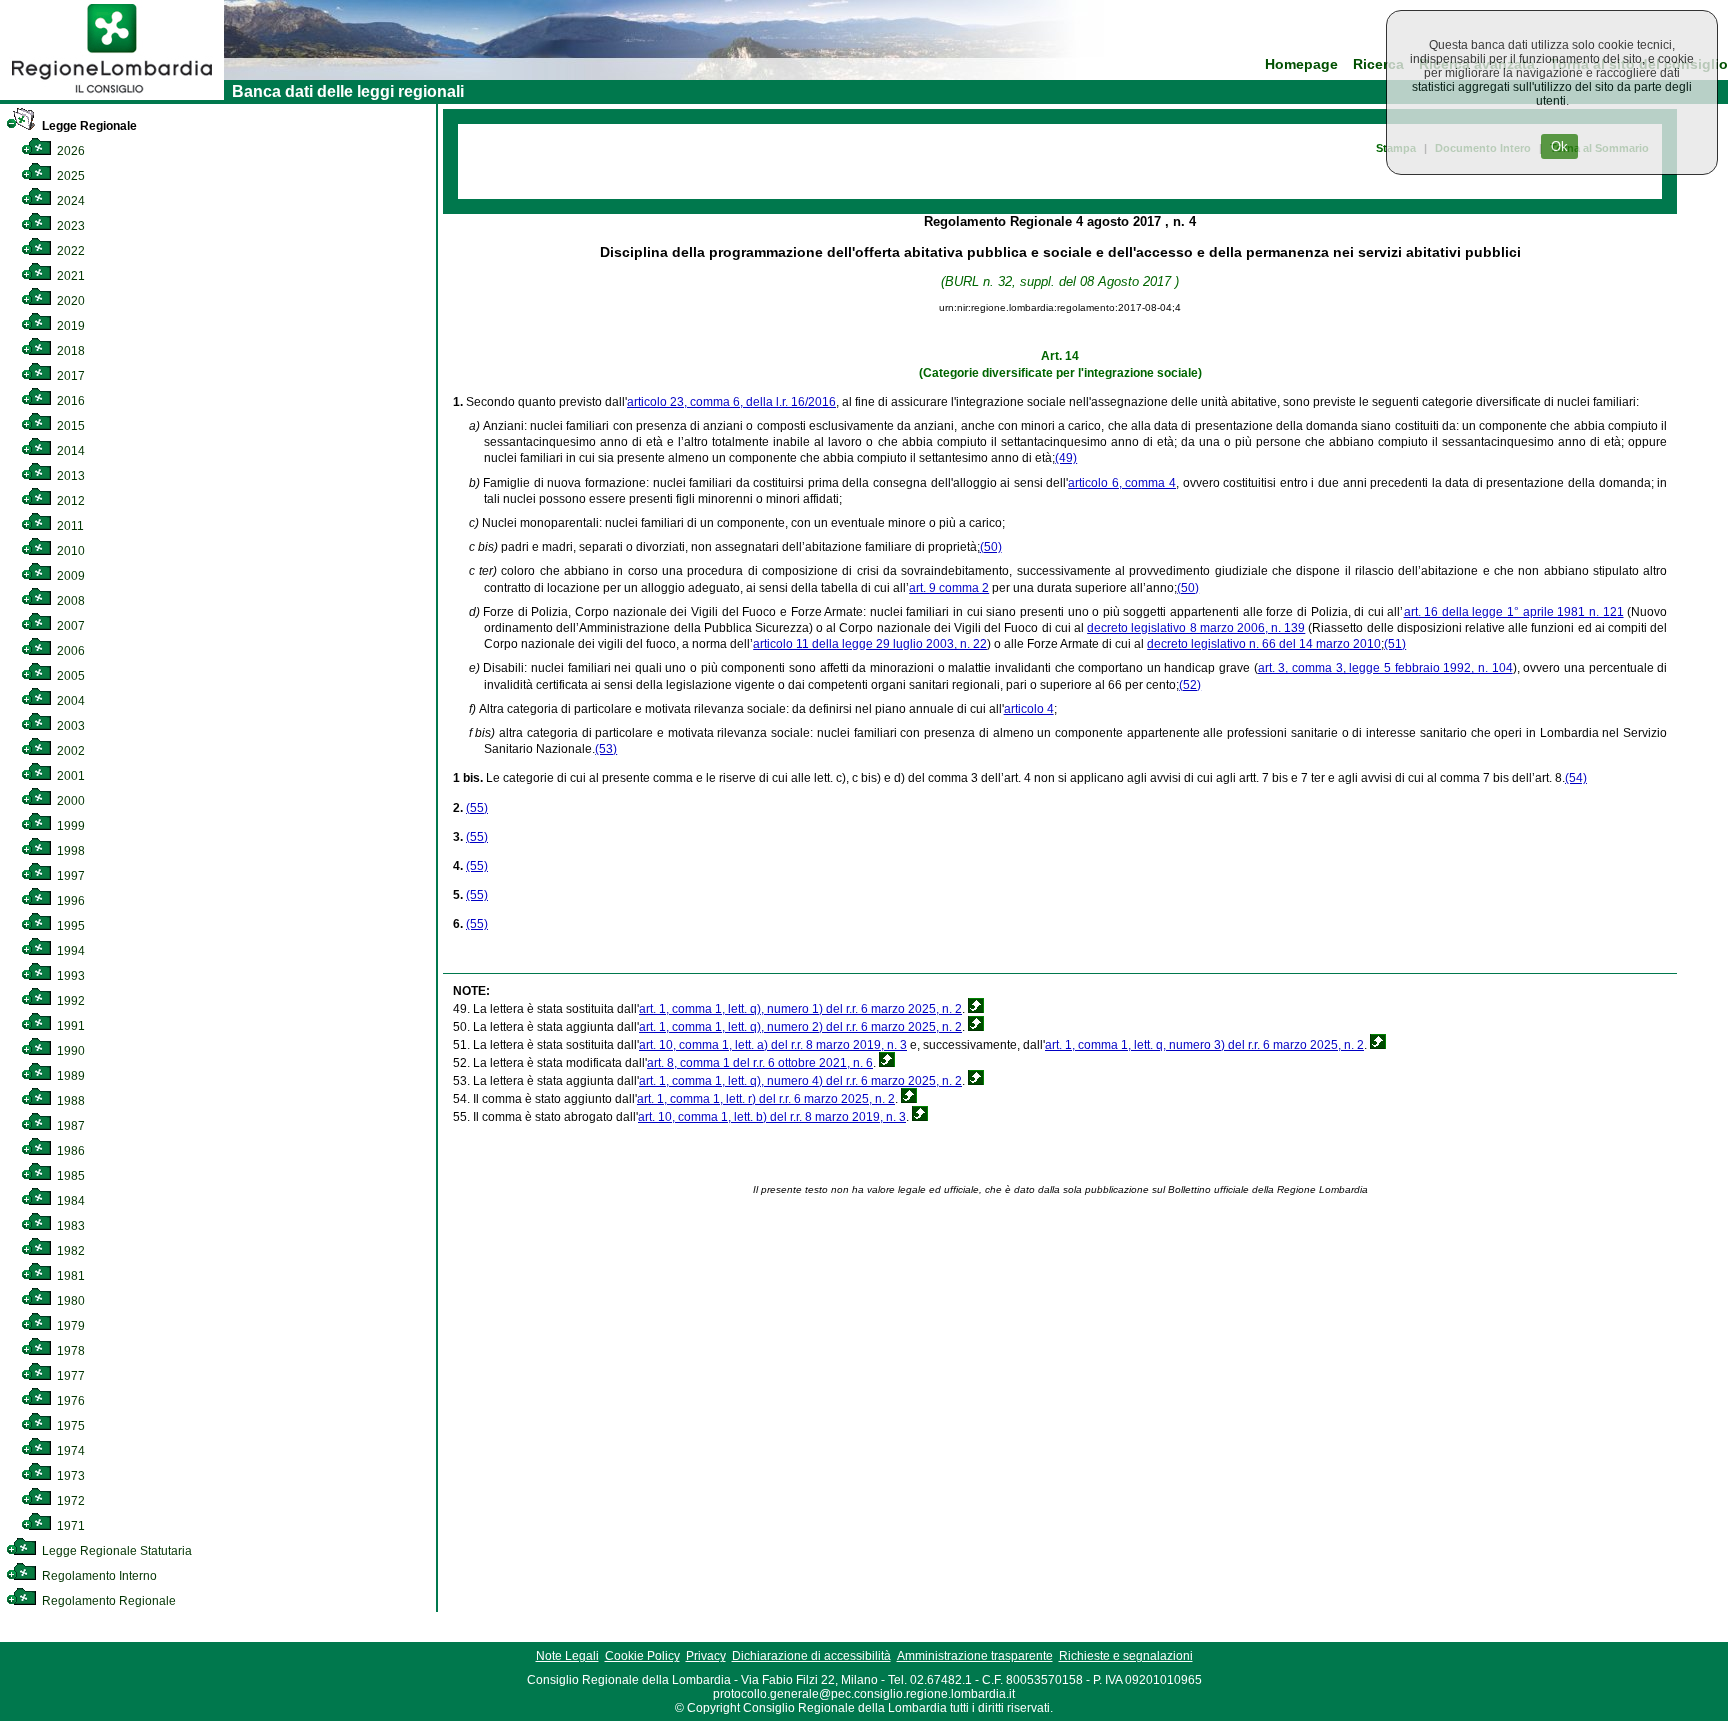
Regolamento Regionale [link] (107, 1601)
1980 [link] (69, 1301)
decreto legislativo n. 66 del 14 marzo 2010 (1264, 644)
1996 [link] (69, 901)
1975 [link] (69, 1426)
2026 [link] (69, 151)
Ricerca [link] (1378, 64)
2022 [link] (69, 251)
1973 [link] (69, 1476)
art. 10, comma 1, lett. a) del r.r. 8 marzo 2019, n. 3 (773, 1045)
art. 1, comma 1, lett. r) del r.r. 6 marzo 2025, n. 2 (766, 1099)
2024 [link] (69, 201)
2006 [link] (69, 651)
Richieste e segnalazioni (1126, 1656)
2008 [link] (69, 601)
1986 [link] (69, 1151)
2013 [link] (69, 476)
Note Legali (567, 1656)
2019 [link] (69, 326)
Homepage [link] (1301, 64)
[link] (112, 96)
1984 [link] (69, 1201)
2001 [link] (69, 776)
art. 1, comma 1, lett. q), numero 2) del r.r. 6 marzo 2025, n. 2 (800, 1027)
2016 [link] (69, 401)
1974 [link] (69, 1451)
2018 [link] (69, 351)
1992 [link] (69, 1001)
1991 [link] (69, 1026)
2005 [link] (69, 676)
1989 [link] (69, 1076)
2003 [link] (69, 726)
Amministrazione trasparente (975, 1656)
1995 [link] (69, 926)
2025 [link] (69, 176)
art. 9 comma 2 (949, 588)
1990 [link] (69, 1051)
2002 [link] (69, 751)
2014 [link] (69, 451)
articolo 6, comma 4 (1122, 483)
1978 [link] (69, 1351)
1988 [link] (69, 1101)
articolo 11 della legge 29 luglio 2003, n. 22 (870, 644)
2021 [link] (69, 276)
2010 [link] (69, 551)
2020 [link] (69, 301)
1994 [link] (69, 951)
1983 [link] (69, 1226)
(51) (1395, 644)
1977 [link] (69, 1376)
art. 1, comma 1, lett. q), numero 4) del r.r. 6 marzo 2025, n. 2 (800, 1081)
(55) (477, 808)
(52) (1190, 685)
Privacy (706, 1656)
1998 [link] (69, 851)
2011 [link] (69, 526)
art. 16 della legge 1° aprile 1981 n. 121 (1514, 612)
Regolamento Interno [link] (98, 1576)
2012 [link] (69, 501)
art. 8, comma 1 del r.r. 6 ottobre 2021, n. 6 (760, 1063)
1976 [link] (69, 1401)
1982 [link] (69, 1251)
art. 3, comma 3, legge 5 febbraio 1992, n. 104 (1385, 668)
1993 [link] (69, 976)
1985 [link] (69, 1176)
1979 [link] (69, 1326)
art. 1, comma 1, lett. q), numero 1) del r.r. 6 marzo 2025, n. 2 (800, 1009)
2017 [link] (69, 376)
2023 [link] (69, 226)
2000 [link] (69, 801)
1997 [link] (69, 876)
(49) (1066, 458)
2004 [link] (69, 701)
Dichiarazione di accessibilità (811, 1656)
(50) (991, 547)
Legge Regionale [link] (88, 126)
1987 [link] (69, 1126)
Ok (1559, 146)
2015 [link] (69, 426)
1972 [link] (69, 1501)
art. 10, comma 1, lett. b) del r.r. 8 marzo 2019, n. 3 (772, 1117)
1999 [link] (69, 826)
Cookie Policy (642, 1656)
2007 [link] (69, 626)
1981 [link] (69, 1276)
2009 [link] (69, 576)
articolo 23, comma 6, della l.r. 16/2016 (731, 402)
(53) (606, 749)
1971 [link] (69, 1526)
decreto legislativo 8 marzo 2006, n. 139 (1196, 628)
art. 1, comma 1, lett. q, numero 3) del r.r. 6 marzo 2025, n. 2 (1204, 1045)
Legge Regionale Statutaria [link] (115, 1551)
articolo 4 (1029, 709)
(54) (1576, 778)
